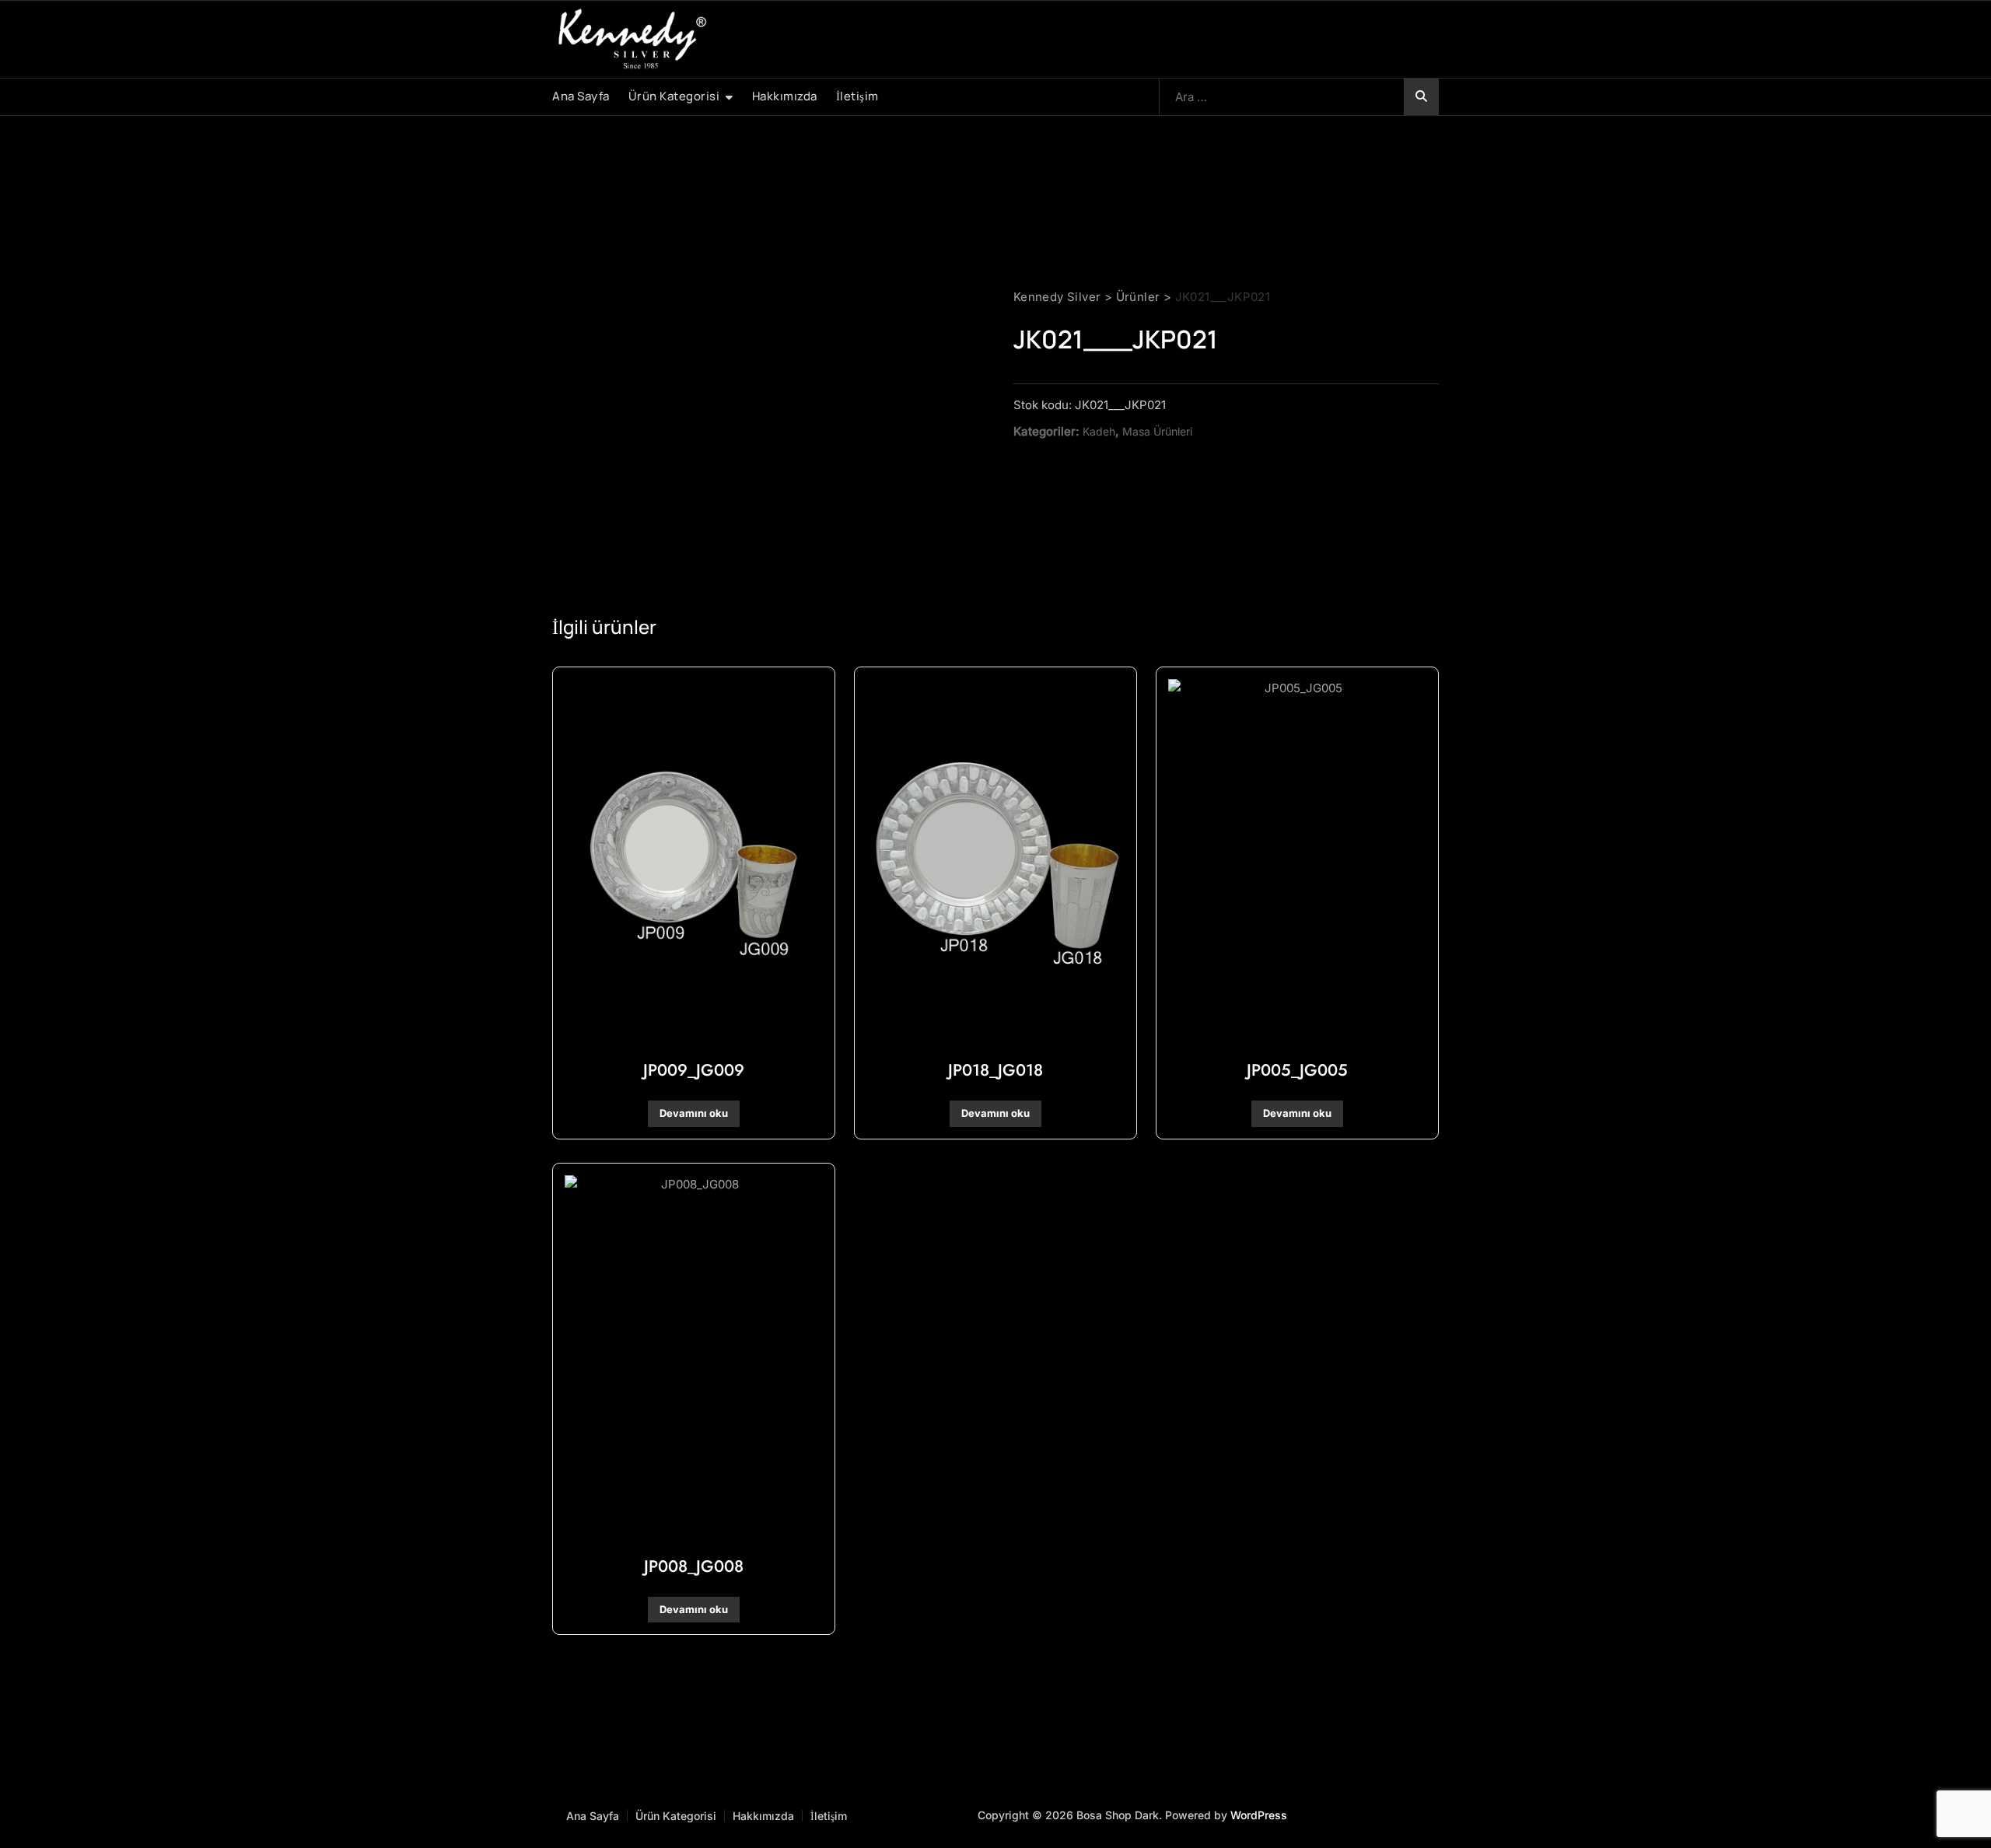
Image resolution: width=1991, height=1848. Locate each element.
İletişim (857, 96)
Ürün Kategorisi (674, 96)
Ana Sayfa (581, 96)
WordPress (1259, 1815)
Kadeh (1099, 431)
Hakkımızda (785, 96)
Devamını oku (694, 1113)
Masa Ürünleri (1157, 431)
